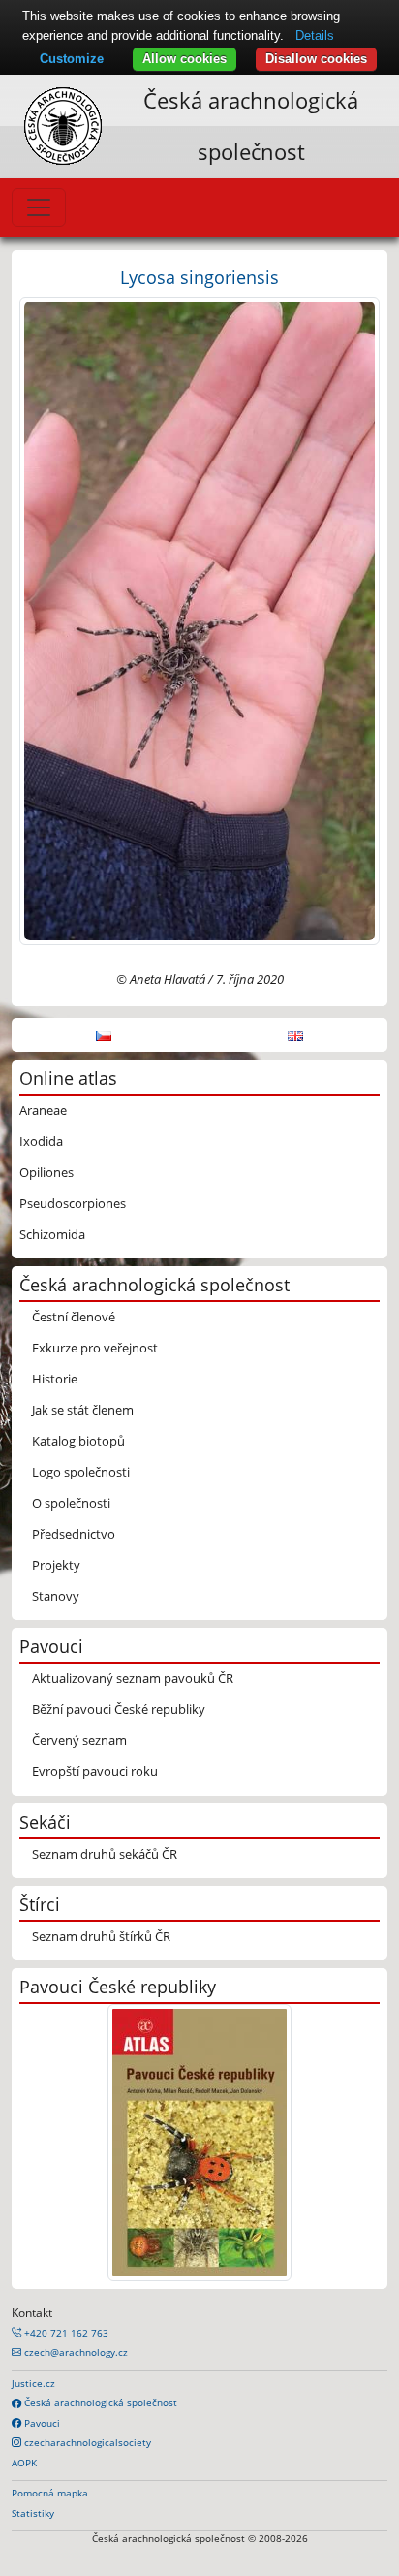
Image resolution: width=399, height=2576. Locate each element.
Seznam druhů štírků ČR (101, 1936)
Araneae (43, 1110)
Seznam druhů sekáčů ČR (105, 1854)
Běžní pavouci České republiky (119, 1709)
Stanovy (56, 1596)
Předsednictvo (74, 1534)
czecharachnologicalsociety (86, 2442)
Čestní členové (74, 1317)
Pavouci (41, 2423)
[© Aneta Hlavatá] (199, 620)
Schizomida (52, 1234)
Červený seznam (79, 1740)
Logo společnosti (81, 1472)
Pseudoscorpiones (73, 1203)
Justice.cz (33, 2383)
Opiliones (46, 1172)
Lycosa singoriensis (199, 277)
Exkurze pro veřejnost (95, 1348)
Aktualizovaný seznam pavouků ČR (133, 1678)
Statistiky (33, 2513)
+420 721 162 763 (65, 2333)
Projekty (56, 1565)
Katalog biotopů (78, 1441)
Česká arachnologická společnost (99, 2402)
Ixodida (41, 1141)
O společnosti (71, 1503)
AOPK (24, 2463)
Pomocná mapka (50, 2493)
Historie (55, 1379)
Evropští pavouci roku (95, 1771)
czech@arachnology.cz (75, 2352)
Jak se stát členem (83, 1410)
